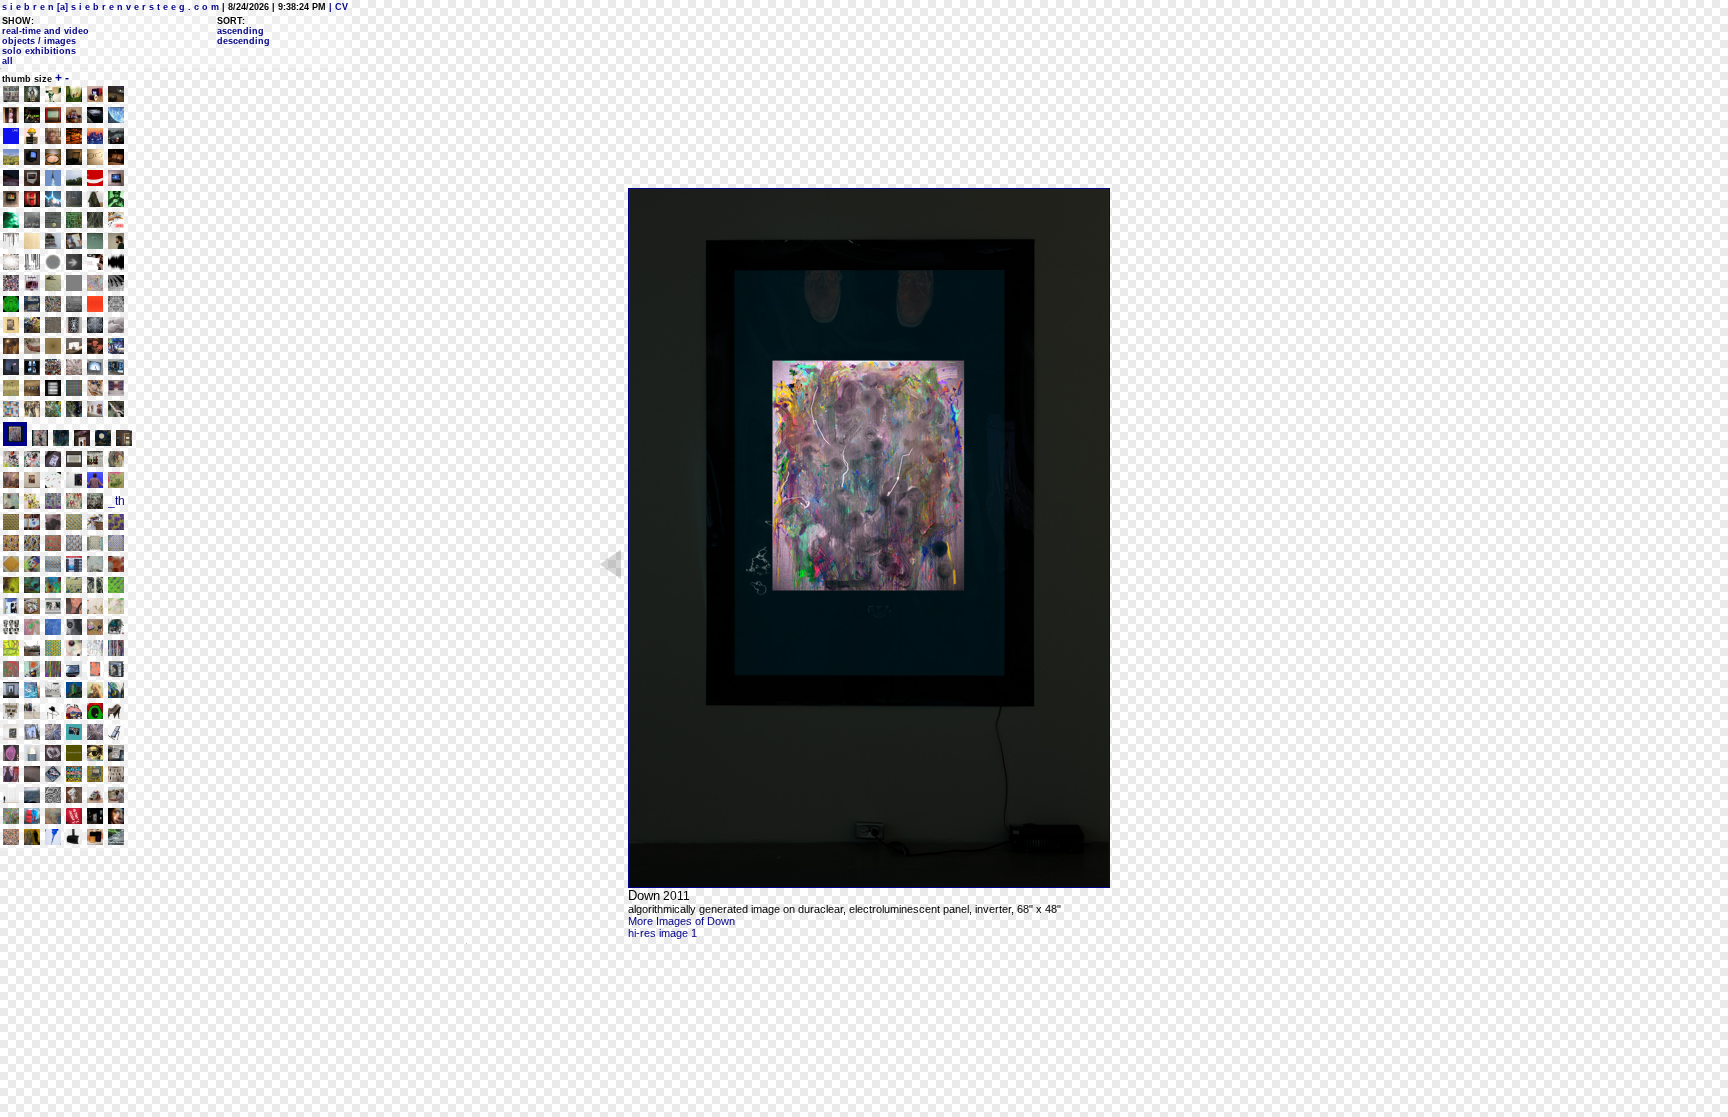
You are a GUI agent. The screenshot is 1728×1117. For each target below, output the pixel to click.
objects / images (39, 41)
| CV (337, 7)
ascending (240, 31)
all (7, 61)
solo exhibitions (39, 51)
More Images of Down (681, 921)
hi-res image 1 (662, 933)
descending (243, 41)
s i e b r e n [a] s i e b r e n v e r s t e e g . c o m (110, 7)
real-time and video (45, 31)
